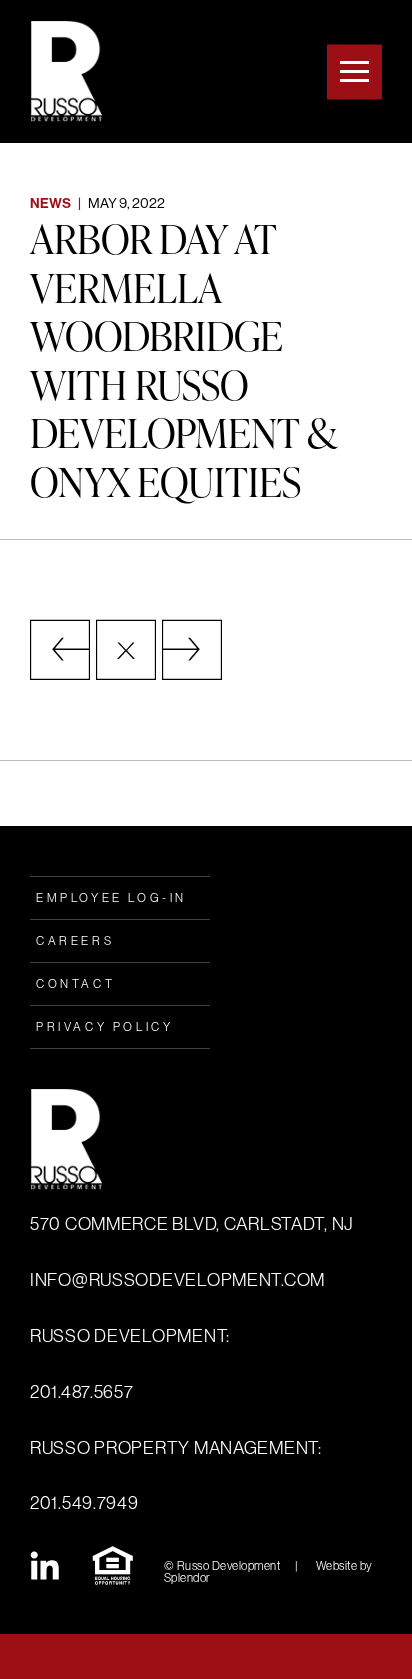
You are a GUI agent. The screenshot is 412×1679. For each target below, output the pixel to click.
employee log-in (111, 898)
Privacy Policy (104, 1027)
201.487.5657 (82, 1392)
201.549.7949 (84, 1503)
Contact (75, 984)
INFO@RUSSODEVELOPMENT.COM (177, 1280)
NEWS (50, 203)
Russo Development (66, 71)
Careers (75, 941)
